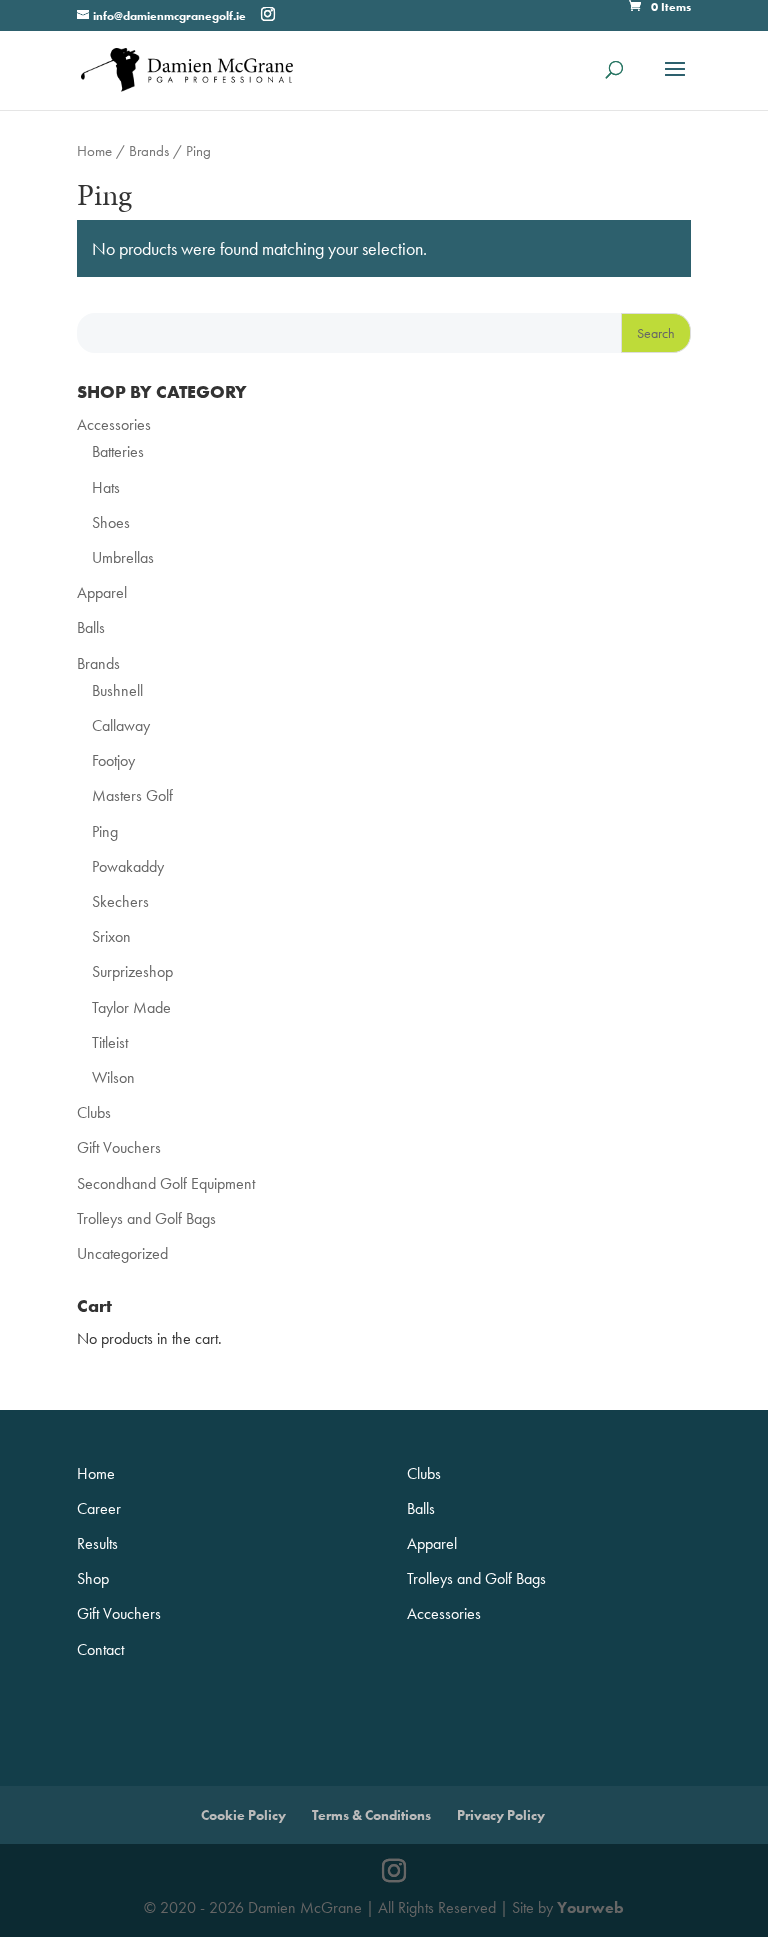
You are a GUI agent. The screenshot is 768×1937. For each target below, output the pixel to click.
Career (99, 1508)
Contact (100, 1649)
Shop (93, 1578)
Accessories (114, 424)
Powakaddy (128, 866)
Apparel (102, 592)
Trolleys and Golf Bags (146, 1218)
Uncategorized (122, 1253)
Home (94, 151)
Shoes (111, 522)
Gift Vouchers (119, 1147)
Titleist (110, 1042)
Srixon (111, 936)
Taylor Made (131, 1007)
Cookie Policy (243, 1815)
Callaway (121, 725)
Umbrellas (123, 557)
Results (97, 1543)
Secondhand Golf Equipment (166, 1183)
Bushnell (117, 690)
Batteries (118, 451)
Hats (106, 487)
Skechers (120, 901)
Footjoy (113, 760)
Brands (149, 151)
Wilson (113, 1077)
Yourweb (590, 1907)
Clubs (94, 1112)
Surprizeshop (132, 971)
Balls (91, 627)
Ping (105, 831)
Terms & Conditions (371, 1815)
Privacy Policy (501, 1815)
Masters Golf (132, 795)
